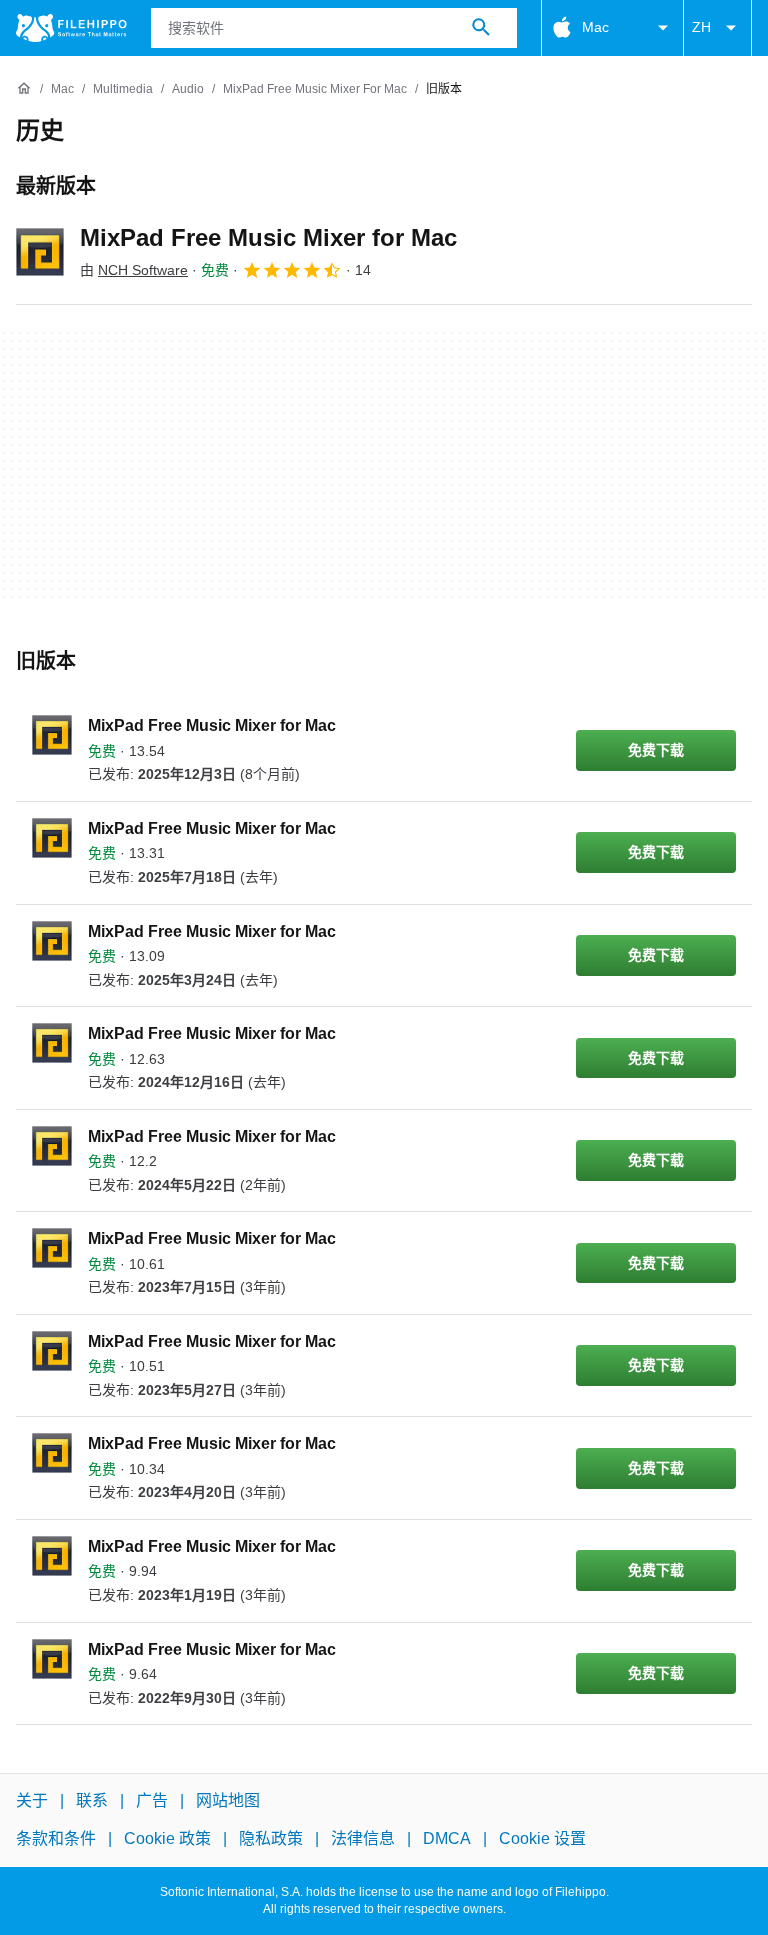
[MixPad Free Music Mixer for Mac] (40, 252)
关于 (32, 1800)
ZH (701, 27)
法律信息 (363, 1839)
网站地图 (228, 1800)
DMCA (447, 1839)
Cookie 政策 (167, 1839)
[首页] (24, 89)
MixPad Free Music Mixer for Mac (268, 237)
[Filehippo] (71, 28)
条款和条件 (56, 1839)
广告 (152, 1800)
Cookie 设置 (542, 1839)
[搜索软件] (481, 28)
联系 (92, 1800)
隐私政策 (271, 1839)
